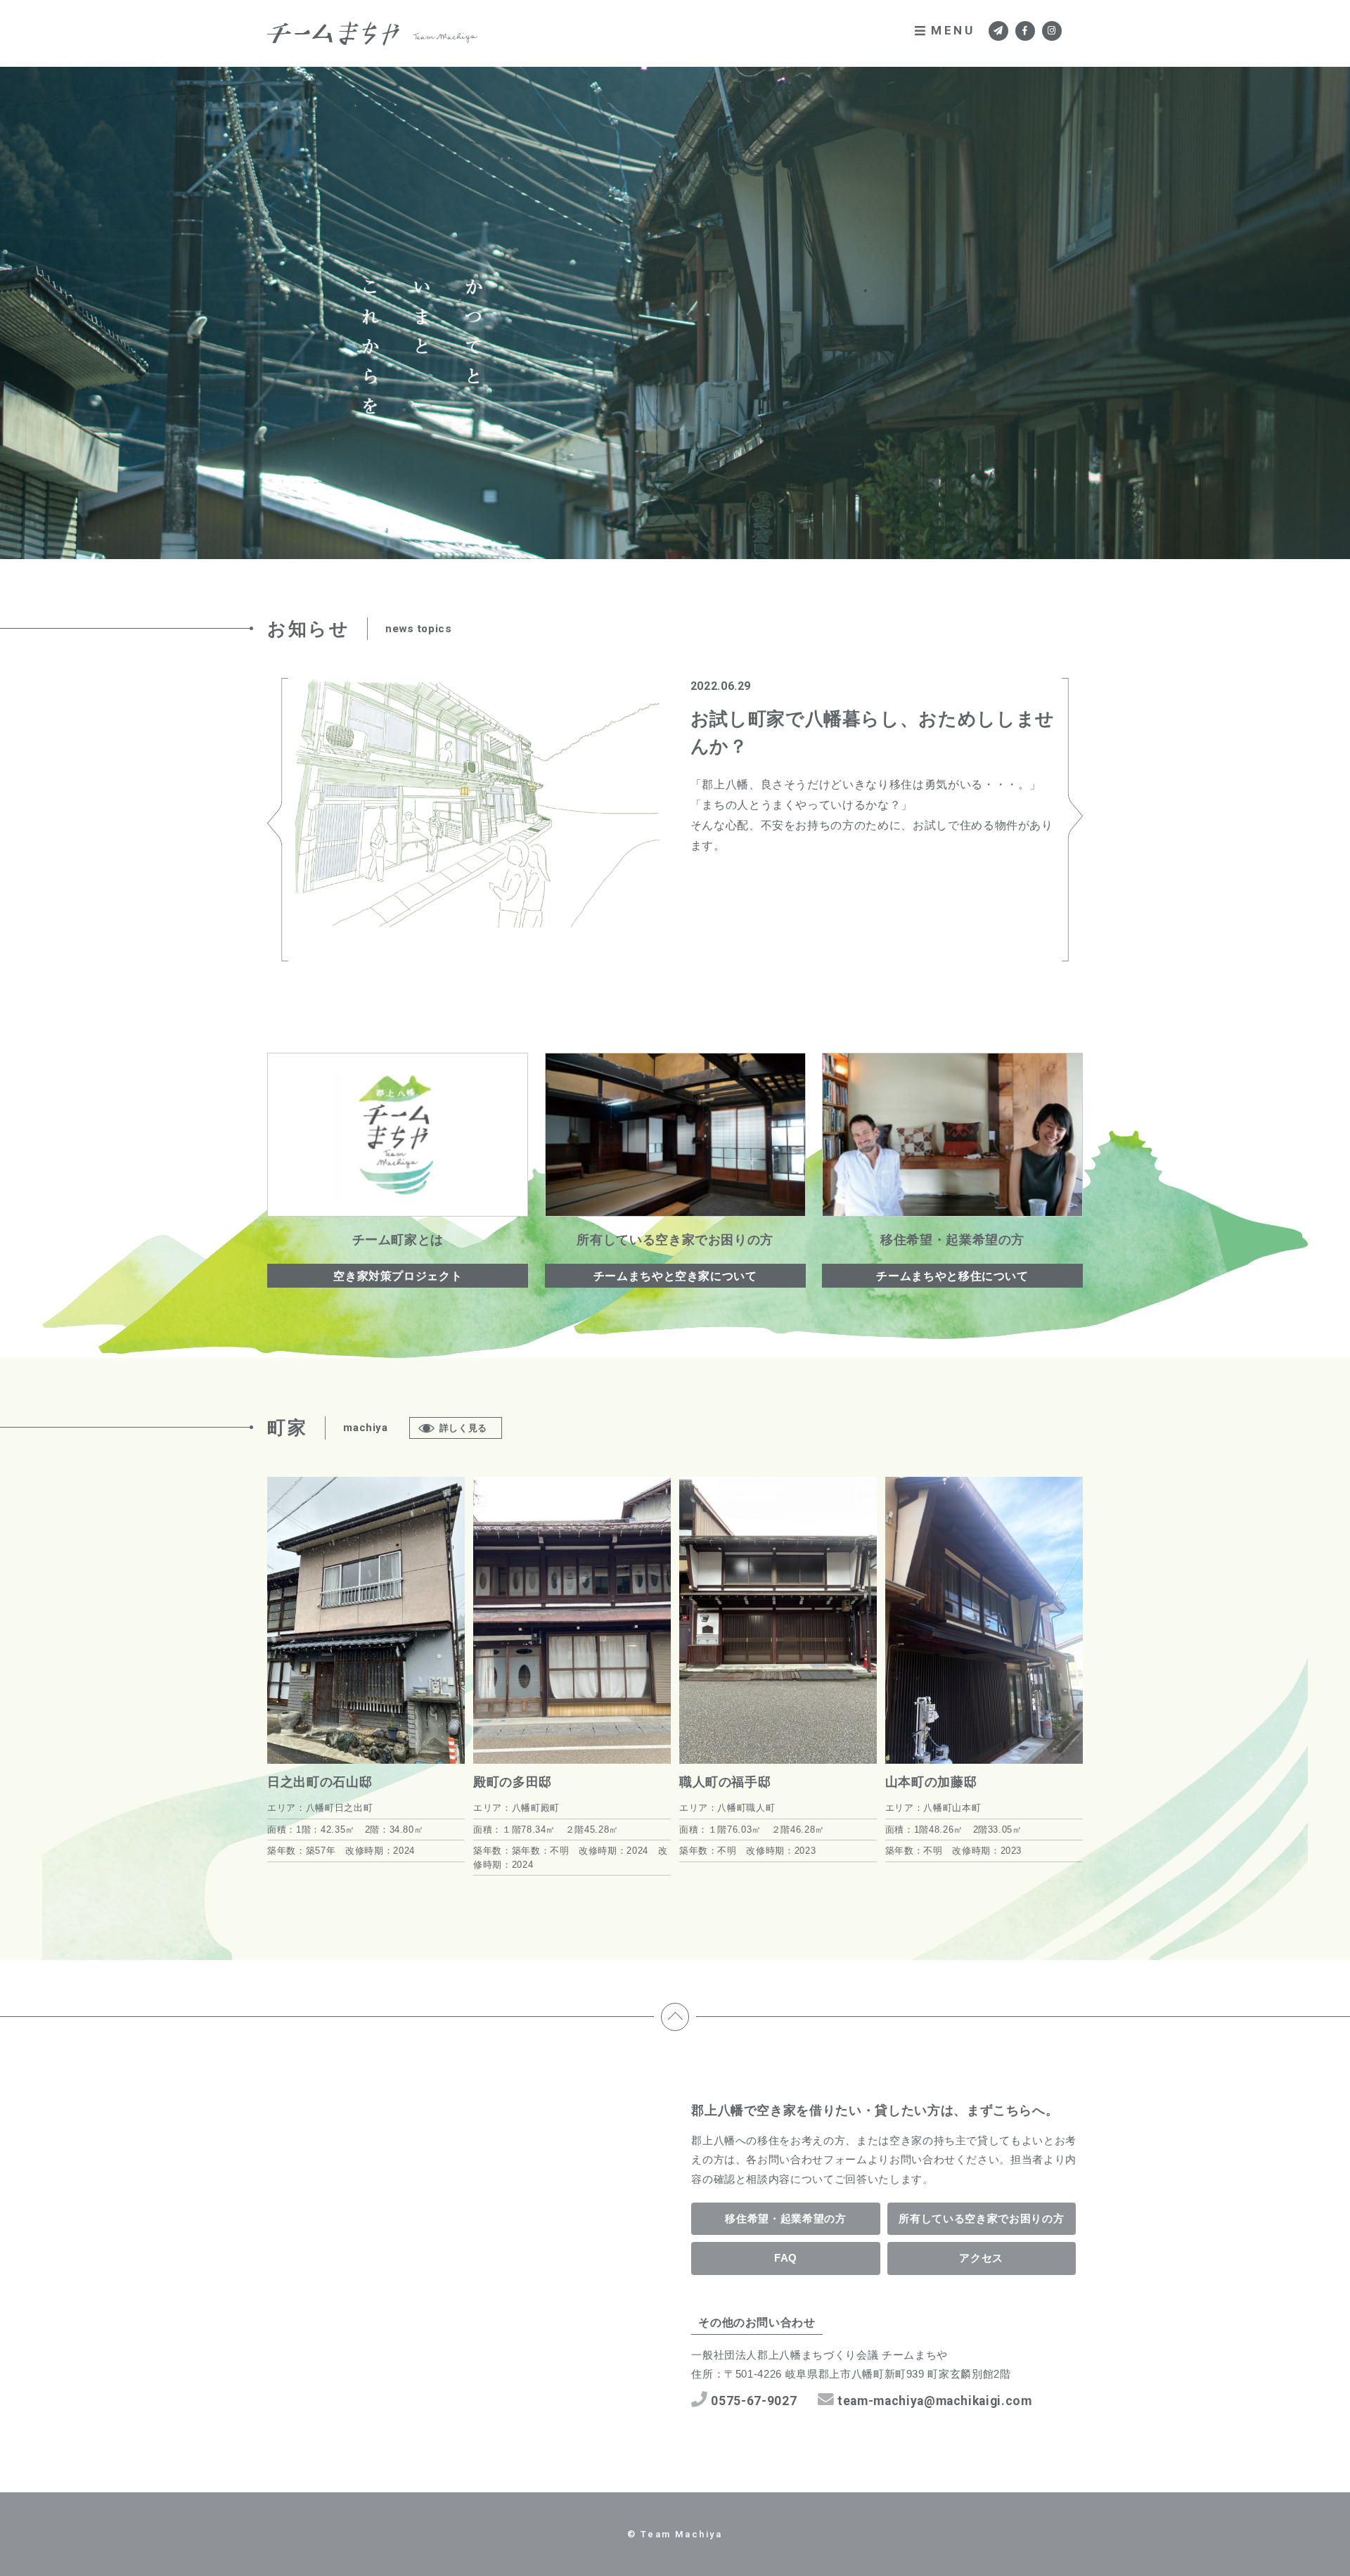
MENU (953, 30)
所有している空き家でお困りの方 (981, 2218)
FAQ (786, 2258)
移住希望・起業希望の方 (785, 2218)
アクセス (981, 2258)
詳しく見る (463, 1428)
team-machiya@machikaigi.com (935, 2401)
